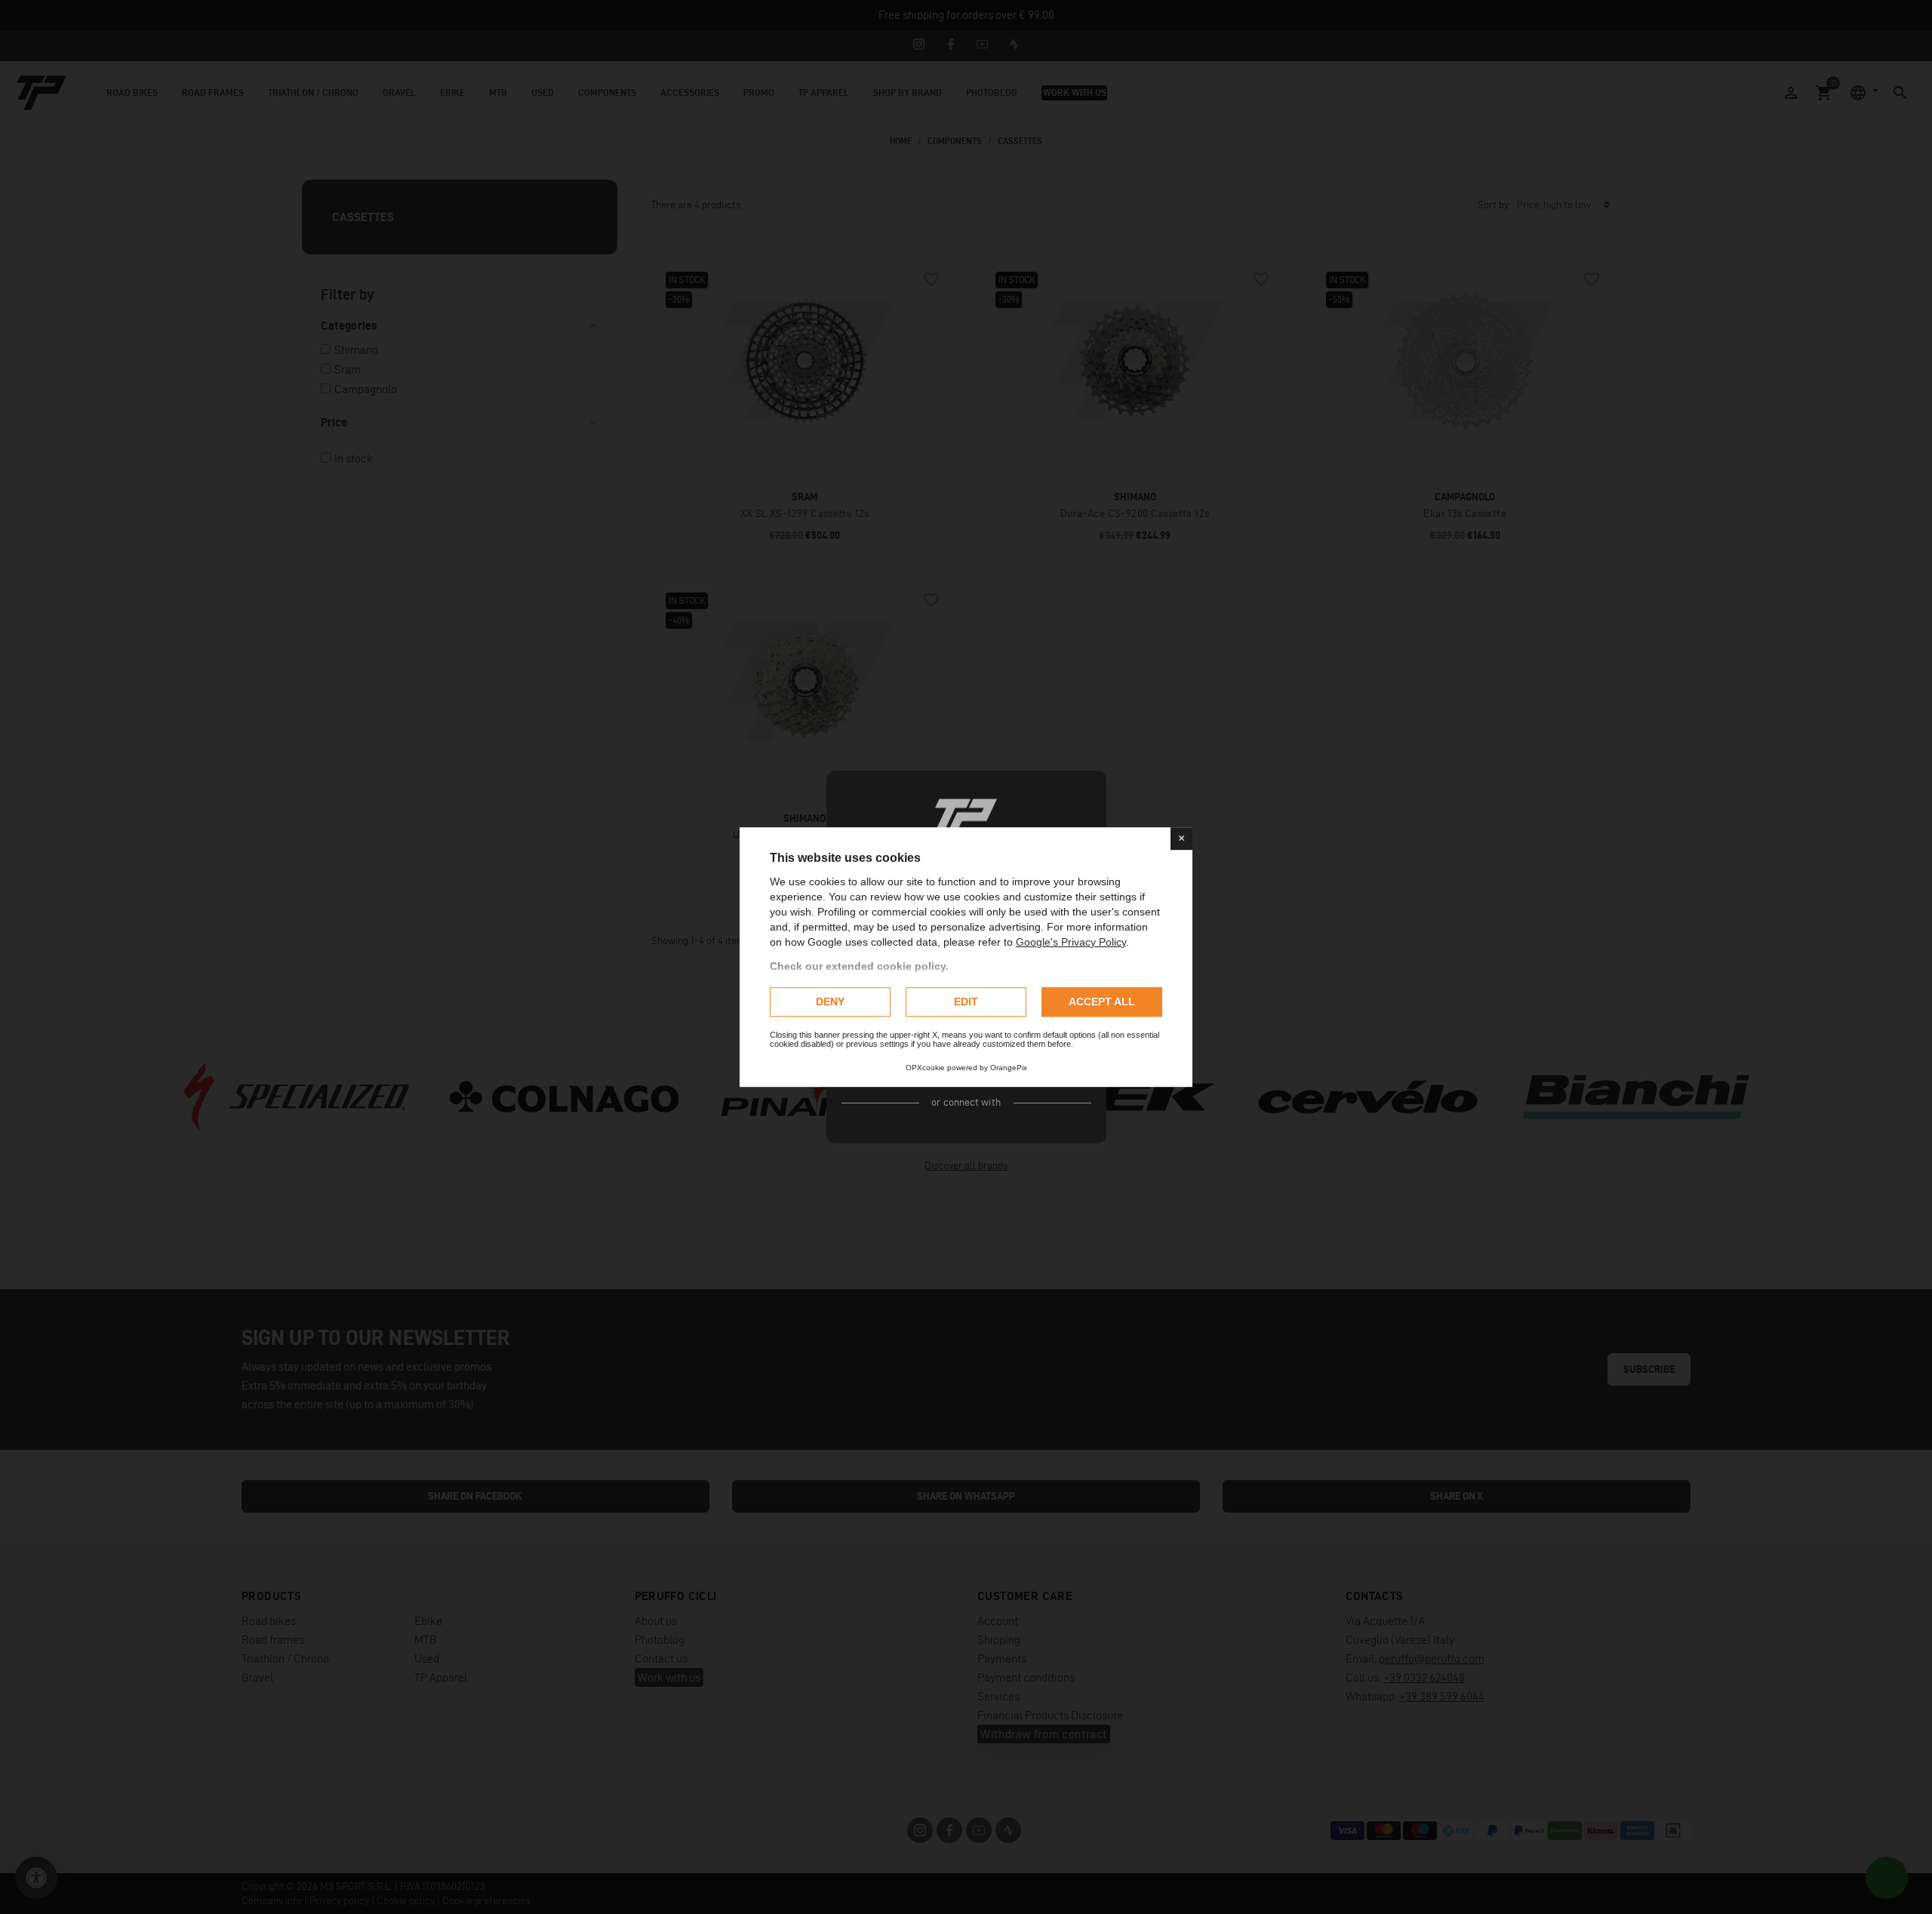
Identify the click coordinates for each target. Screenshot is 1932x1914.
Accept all (1102, 1002)
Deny (830, 1002)
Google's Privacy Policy (1071, 942)
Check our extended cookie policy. (859, 966)
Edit (966, 1002)
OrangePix (1009, 1068)
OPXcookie (925, 1068)
